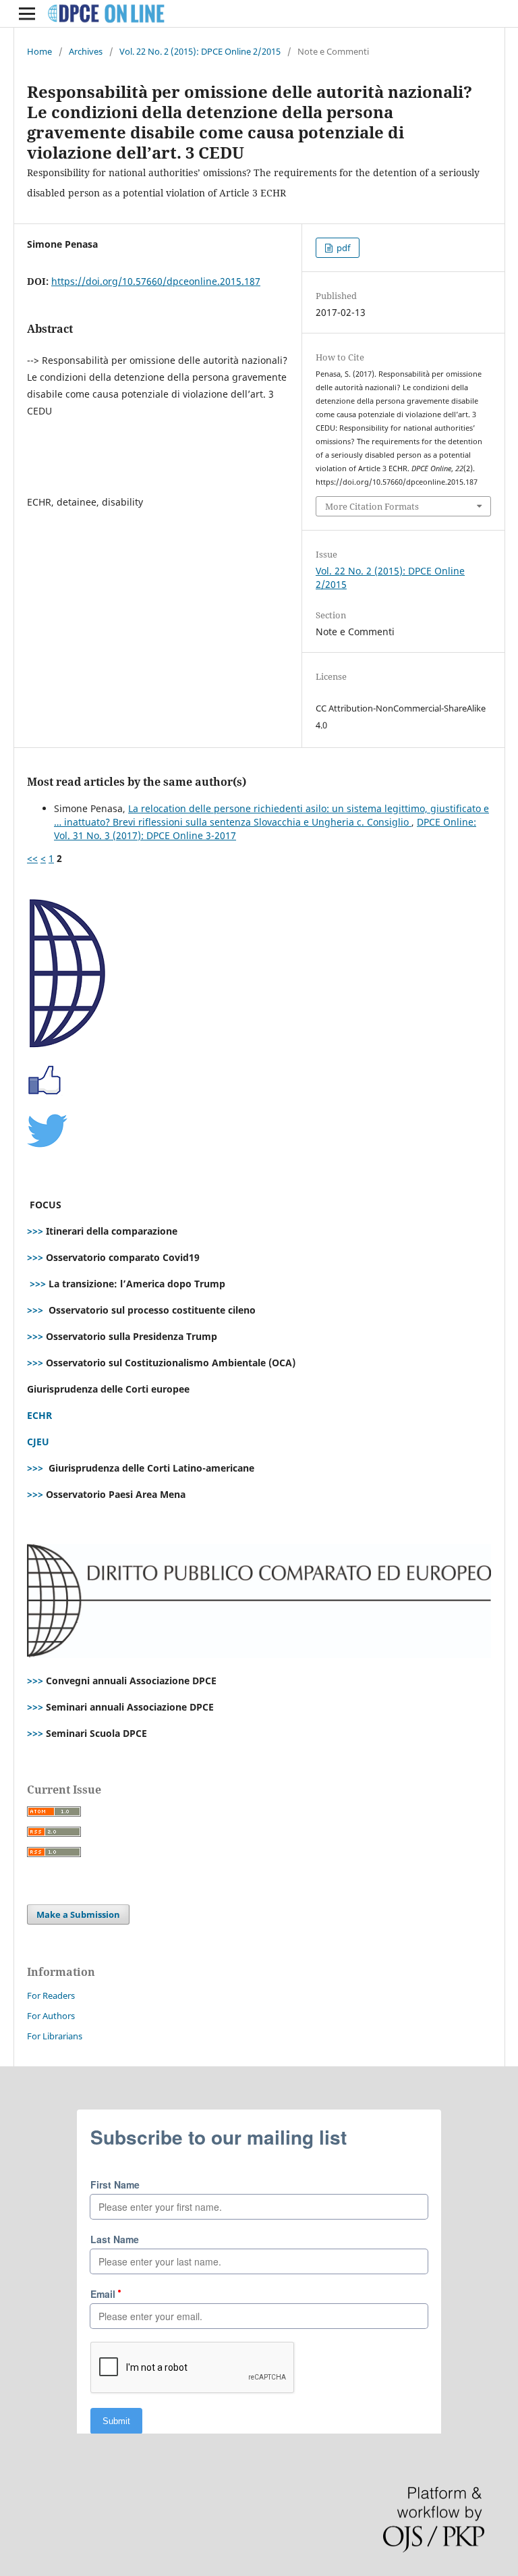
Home (39, 51)
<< (32, 858)
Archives (86, 51)
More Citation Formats (372, 506)
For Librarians (55, 2036)
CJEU (38, 1442)
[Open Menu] (27, 14)
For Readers (51, 1995)
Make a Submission (78, 1914)
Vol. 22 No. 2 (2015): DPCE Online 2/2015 (200, 51)
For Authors (51, 2016)
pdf (342, 248)
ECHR (39, 1415)
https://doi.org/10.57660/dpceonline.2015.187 (156, 281)
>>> (35, 1231)
